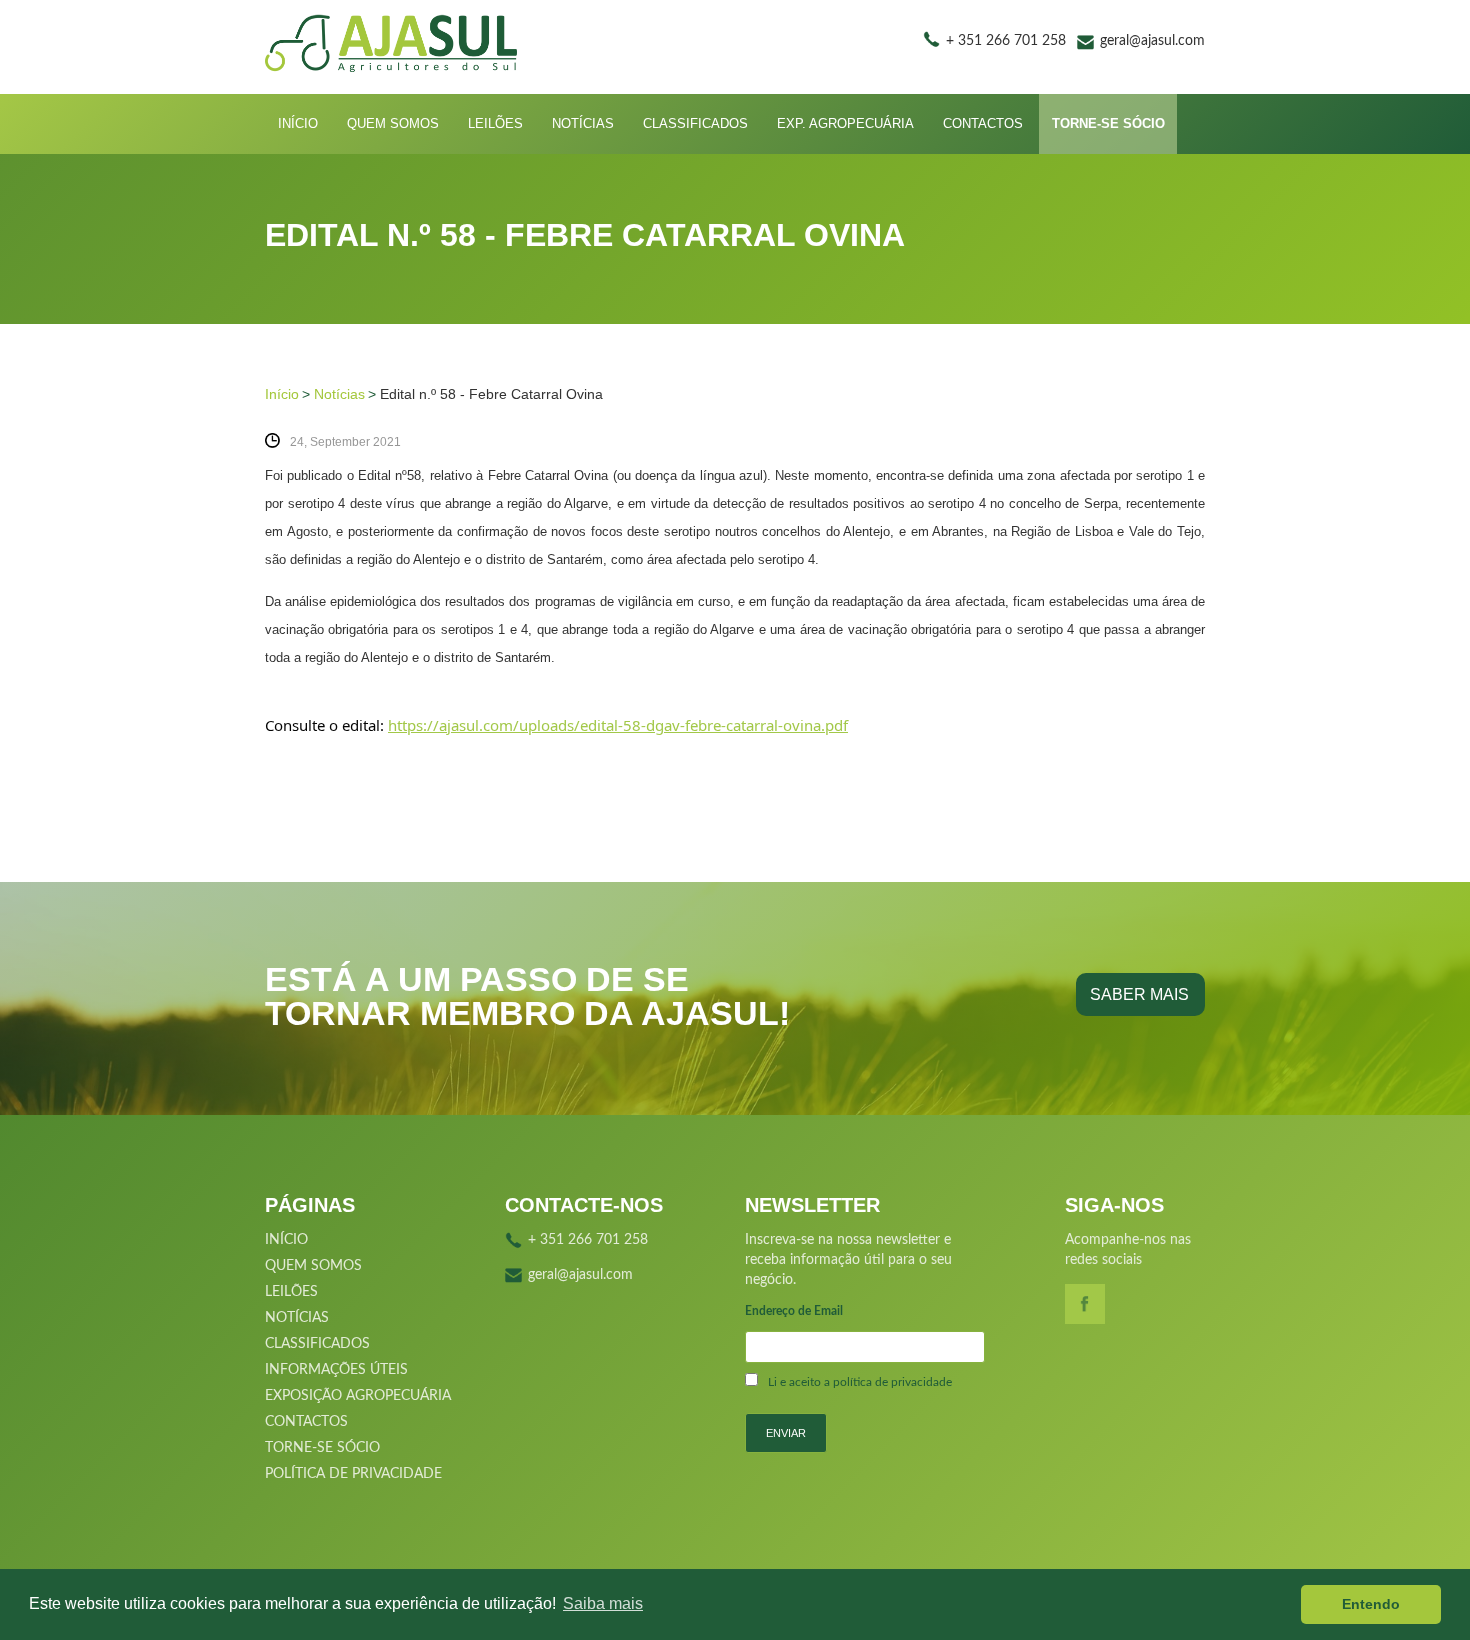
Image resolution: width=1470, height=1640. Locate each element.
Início (298, 123)
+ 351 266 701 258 (1006, 41)
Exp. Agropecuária (845, 123)
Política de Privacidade (353, 1474)
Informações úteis (336, 1370)
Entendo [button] (1371, 1604)
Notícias (583, 123)
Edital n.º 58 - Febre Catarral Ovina (491, 394)
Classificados (695, 123)
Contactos (983, 123)
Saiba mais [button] (603, 1603)
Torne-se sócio (1108, 123)
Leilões (495, 123)
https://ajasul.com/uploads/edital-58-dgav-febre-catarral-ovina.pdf (618, 725)
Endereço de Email (794, 1311)
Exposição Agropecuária (358, 1396)
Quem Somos (393, 123)
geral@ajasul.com (1152, 41)
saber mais (1139, 994)
